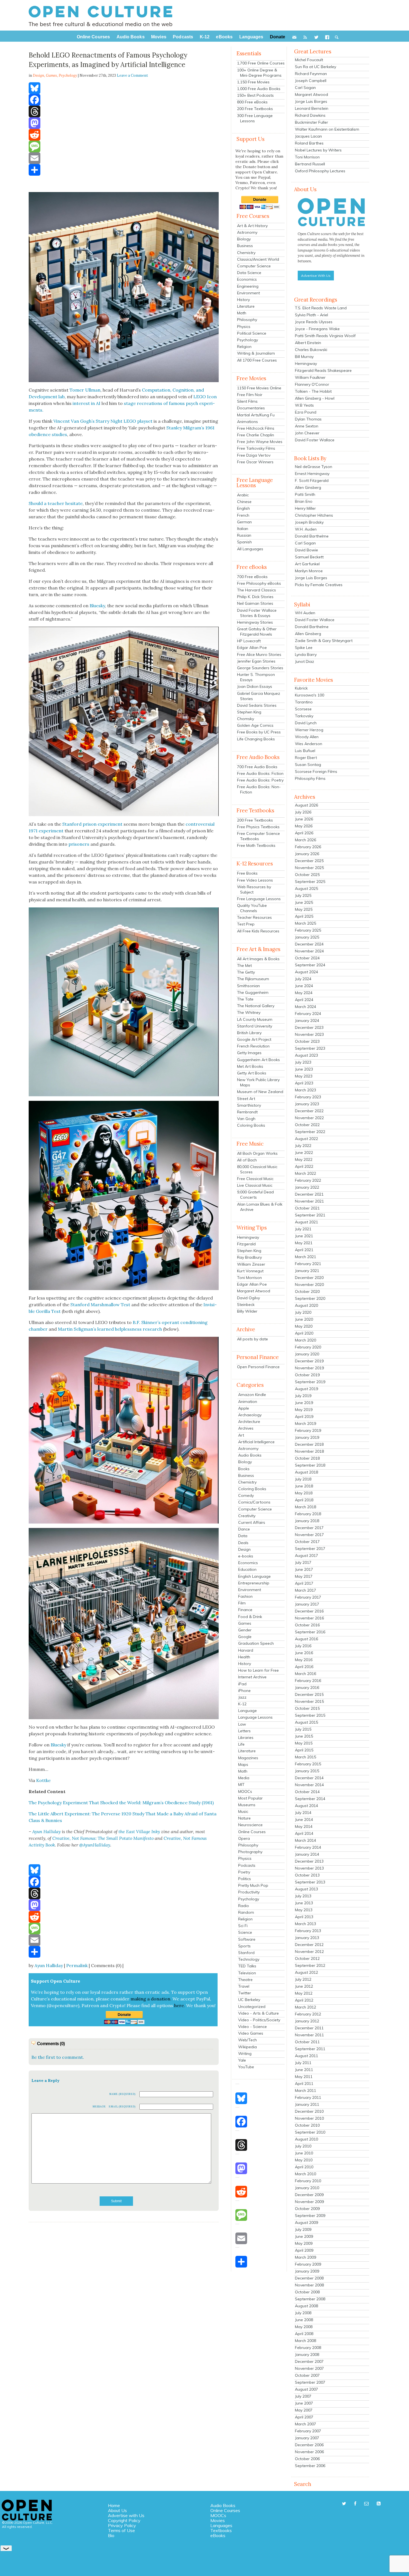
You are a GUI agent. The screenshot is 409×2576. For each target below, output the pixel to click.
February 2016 (308, 1681)
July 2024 (303, 979)
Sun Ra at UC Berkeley (316, 67)
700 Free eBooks (252, 577)
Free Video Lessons (255, 880)
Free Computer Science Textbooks (258, 836)
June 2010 (304, 2153)
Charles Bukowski (311, 350)
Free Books (247, 873)
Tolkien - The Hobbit (313, 391)
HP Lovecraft (249, 641)
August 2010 (306, 2139)
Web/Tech (247, 2040)
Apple (244, 1408)
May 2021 (304, 1243)
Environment (248, 293)
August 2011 (306, 2056)
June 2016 (304, 1653)
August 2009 (306, 2222)
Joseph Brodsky (309, 522)
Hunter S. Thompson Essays (256, 677)
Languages (221, 2525)
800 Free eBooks (252, 102)
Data (243, 1536)
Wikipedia (247, 2047)
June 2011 (304, 2070)
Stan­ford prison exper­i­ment (92, 824)
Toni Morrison (249, 1278)
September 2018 (310, 1465)
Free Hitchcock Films (256, 428)
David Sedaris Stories (257, 705)
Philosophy (247, 320)
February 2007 (308, 2431)
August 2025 (306, 888)
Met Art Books (250, 1066)
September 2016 (310, 1632)
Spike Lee (304, 648)
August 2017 (306, 1555)
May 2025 (304, 909)
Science (245, 1932)
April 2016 (304, 1667)
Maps (243, 1764)
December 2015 (309, 1694)
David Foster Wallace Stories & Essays (257, 613)
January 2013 (307, 1938)
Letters (244, 1731)
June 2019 (304, 1403)
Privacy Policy (122, 2525)
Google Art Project (254, 1039)
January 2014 (307, 1854)
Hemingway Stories (255, 622)
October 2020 (307, 1291)
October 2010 (307, 2125)
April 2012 (304, 2000)
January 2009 (307, 2271)
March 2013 (305, 1924)
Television (247, 1973)
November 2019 (309, 1368)
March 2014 (305, 1840)
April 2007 (304, 2417)
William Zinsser (251, 1264)
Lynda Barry (306, 654)
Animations (247, 422)
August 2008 (306, 2306)
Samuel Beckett (309, 557)
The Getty (246, 972)
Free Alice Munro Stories (259, 654)
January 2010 (307, 2188)
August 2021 (306, 1222)
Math (242, 313)
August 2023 (306, 1055)
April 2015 (304, 1750)
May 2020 (304, 1326)
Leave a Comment (132, 75)
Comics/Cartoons (254, 1502)
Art (241, 1435)
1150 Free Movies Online (259, 388)
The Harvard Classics (257, 590)
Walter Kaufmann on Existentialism (327, 129)
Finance (245, 1610)
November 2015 (309, 1701)
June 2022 (304, 1153)
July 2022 (303, 1146)
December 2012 (309, 1945)
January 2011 (307, 2104)
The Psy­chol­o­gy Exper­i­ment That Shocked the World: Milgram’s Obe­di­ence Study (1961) (121, 1803)
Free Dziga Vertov (254, 455)
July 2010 (303, 2146)
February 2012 (308, 2014)
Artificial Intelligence (256, 1442)
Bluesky (97, 606)
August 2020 (306, 1305)
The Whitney (249, 1012)
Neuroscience (250, 1825)
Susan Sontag (308, 765)
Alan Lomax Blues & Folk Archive (260, 1207)
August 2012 (306, 1972)
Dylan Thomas (308, 419)
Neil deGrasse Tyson (314, 467)
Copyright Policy (124, 2520)
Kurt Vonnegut (250, 1271)
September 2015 (310, 1715)
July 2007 (303, 2396)
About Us (117, 2510)
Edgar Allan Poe (252, 648)
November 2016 (309, 1618)
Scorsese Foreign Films (316, 771)
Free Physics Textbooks (258, 827)
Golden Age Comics (255, 725)
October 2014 (307, 1792)
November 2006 (309, 2452)
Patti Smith (305, 494)
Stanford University (255, 1026)
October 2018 (307, 1458)
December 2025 (309, 861)
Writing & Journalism (256, 353)
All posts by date (252, 1339)
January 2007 (307, 2438)
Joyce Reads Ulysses (314, 322)
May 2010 (304, 2160)
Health (244, 1657)
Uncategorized (252, 2007)
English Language (254, 1576)
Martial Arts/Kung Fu (256, 415)
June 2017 (304, 1569)
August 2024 (306, 972)
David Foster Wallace (315, 440)
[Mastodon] (124, 123)
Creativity (247, 1516)
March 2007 (305, 2424)
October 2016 (307, 1625)
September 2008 (310, 2299)
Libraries (246, 1738)
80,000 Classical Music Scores (257, 1169)
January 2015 (307, 1771)
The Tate (245, 999)
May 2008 (304, 2327)
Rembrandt (247, 1112)
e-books (246, 1556)
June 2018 (304, 1486)
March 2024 (305, 1007)
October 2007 (307, 2375)
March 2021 (305, 1257)
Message (99, 2106)
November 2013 (309, 1868)
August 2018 (306, 1472)
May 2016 (304, 1660)
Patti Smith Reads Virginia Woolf (325, 336)
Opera (244, 1838)
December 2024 (309, 944)
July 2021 (303, 1229)
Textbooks (221, 2530)
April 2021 (304, 1250)
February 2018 (308, 1514)
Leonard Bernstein (312, 108)
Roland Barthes (309, 143)
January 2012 (307, 2021)
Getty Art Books (252, 1073)
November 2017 (309, 1535)
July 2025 (303, 895)
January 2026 (307, 854)
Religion (244, 347)
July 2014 (303, 1813)
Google (245, 1637)
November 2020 (309, 1285)
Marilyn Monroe (309, 571)
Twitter (245, 1993)
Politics (245, 1879)
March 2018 (305, 1507)
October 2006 (307, 2459)
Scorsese (303, 709)
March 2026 (305, 840)
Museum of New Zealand (260, 1092)
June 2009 (304, 2236)
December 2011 (309, 2028)
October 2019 (307, 1375)
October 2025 (307, 875)
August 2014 (306, 1806)
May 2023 (304, 1076)
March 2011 (305, 2090)
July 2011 (303, 2063)
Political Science (252, 333)
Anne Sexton (307, 426)
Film (242, 1603)
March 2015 (305, 1757)
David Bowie (306, 550)
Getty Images (249, 1053)
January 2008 (307, 2355)
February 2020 (308, 1347)
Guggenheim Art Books (258, 1060)
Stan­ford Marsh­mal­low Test (100, 1305)
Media (244, 1778)
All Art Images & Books (258, 959)
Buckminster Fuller (311, 122)
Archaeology (250, 1415)
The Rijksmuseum (253, 979)
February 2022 (308, 1180)
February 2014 (308, 1847)
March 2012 (305, 2007)
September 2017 (310, 1549)
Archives (246, 1428)
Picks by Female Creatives (319, 585)
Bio (111, 2535)
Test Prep (246, 924)
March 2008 (305, 2341)
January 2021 (307, 1271)
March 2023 (305, 1090)
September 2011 (310, 2049)
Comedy (246, 1495)
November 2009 (309, 2202)
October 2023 (307, 1041)
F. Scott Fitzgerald (312, 481)
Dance (244, 1529)
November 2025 (309, 868)
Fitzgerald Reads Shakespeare (323, 370)
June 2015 (304, 1736)
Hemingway (248, 1237)
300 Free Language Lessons (255, 118)
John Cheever (307, 433)
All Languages (250, 549)
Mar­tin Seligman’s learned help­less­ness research (110, 1329)
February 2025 (308, 930)
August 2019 (306, 1389)
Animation (248, 1402)
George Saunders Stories (260, 668)
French (243, 515)
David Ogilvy (248, 1298)
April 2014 (304, 1833)
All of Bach (247, 1160)
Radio (244, 1906)
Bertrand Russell (310, 164)
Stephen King (249, 712)
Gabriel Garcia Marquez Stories (259, 696)
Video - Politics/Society (259, 2020)
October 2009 (307, 2209)
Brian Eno (304, 501)
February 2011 (308, 2097)
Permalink (77, 1965)
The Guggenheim (253, 992)
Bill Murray (304, 357)
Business (245, 246)
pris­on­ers (79, 844)
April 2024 (304, 1000)
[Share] (124, 170)
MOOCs (245, 1791)
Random (246, 1912)
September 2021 (310, 1215)
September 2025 (310, 882)
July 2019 (303, 1396)
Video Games (251, 2033)
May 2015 (304, 1743)
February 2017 (308, 1597)
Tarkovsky (304, 716)
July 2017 (303, 1562)
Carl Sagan (305, 88)
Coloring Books (251, 1125)
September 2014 (310, 1799)
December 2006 (309, 2445)
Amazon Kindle (252, 1395)
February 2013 (308, 1931)
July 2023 (303, 1062)
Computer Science (254, 266)
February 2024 (308, 1014)
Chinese (244, 502)
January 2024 (307, 1021)
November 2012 (309, 1952)
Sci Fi (243, 1926)
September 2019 (310, 1382)
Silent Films (247, 401)
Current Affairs (252, 1522)
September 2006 (310, 2466)
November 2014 (309, 1785)
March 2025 (305, 923)
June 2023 (304, 1069)
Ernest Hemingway (312, 474)
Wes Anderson (309, 744)
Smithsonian (248, 986)
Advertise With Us (316, 276)
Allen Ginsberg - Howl (315, 398)
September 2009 (310, 2216)
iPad (242, 1684)
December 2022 (309, 1111)
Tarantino (304, 702)
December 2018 (309, 1444)
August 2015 (306, 1722)
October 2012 (307, 1958)
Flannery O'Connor (312, 384)
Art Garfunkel (307, 564)
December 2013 (309, 1861)
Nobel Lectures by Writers (318, 150)
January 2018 (307, 1521)
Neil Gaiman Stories (255, 603)
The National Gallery (256, 1006)
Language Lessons (255, 1717)
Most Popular (250, 1798)
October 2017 (307, 1542)
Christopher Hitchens (314, 515)
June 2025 (304, 902)
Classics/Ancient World (258, 259)
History (243, 300)
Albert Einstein (308, 343)
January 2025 (307, 937)
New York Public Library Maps (258, 1082)
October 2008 (307, 2292)
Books (244, 1469)
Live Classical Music (255, 1185)
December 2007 (309, 2361)
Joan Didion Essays (255, 686)
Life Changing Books (256, 739)
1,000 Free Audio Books (259, 89)
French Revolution (253, 1046)
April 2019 (304, 1417)
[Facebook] (124, 100)
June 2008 (304, 2320)
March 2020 (305, 1340)
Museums (247, 1805)
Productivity (249, 1892)
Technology (249, 1959)
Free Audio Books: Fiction (260, 773)
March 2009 (305, 2257)
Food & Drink (250, 1617)
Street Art (246, 1099)
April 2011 (304, 2084)
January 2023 (307, 1104)
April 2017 (304, 1583)
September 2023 (310, 1048)
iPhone (244, 1691)
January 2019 (307, 1437)
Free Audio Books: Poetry (260, 780)
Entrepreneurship (254, 1583)
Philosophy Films (310, 778)
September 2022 (310, 1132)
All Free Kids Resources (258, 931)
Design (244, 1549)
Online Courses (252, 1832)
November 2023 (309, 1034)
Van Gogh (246, 1119)
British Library (249, 1033)
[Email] (124, 158)
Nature (244, 1818)
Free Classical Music (255, 1179)
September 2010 (310, 2132)
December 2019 (309, 1361)
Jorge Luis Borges (311, 101)
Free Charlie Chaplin (256, 435)
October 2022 (307, 1125)
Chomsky (246, 719)
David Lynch (306, 723)
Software (247, 1939)
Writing (245, 2054)
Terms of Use (121, 2530)
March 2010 (305, 2174)
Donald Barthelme (312, 536)
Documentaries (251, 408)
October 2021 (307, 1208)
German (244, 522)
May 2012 (304, 1993)
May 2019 (304, 1410)
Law (242, 1724)
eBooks (218, 2535)
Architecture (249, 1422)
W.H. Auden (306, 529)
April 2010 (304, 2167)
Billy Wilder (247, 1311)
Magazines (248, 1758)
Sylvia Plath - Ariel (311, 315)
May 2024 (304, 993)
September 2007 (310, 2382)
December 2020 (309, 1278)
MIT (241, 1784)
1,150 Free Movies (253, 82)
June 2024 (304, 986)
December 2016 (309, 1611)
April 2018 (304, 1500)
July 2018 (303, 1479)
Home (114, 2505)
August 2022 (306, 1139)
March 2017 (305, 1590)
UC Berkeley (249, 2000)
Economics (247, 279)
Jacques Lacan (308, 136)
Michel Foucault (309, 60)
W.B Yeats (304, 405)
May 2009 (304, 2243)
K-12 (242, 1704)
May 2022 (304, 1159)
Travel (244, 1986)
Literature (246, 306)
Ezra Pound (306, 412)
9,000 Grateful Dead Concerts (255, 1195)
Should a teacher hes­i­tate (56, 503)
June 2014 (304, 1820)
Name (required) (122, 2094)
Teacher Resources (254, 917)
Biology (244, 239)
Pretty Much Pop (253, 1885)
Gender (245, 1630)
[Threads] (124, 111)
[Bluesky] (124, 88)
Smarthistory (249, 1105)
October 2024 (307, 958)
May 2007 (304, 2410)
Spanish (244, 542)
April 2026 (304, 833)
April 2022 (304, 1166)
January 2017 (307, 1604)
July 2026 (303, 812)
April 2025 (304, 916)
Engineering (248, 286)
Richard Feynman (311, 74)
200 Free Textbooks (255, 109)
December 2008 (309, 2278)
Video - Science (252, 2027)
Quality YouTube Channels (252, 908)
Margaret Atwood (254, 1291)
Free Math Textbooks (256, 845)
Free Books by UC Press (259, 732)
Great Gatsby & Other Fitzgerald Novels (257, 632)
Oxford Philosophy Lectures (320, 171)
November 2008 (309, 2285)
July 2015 (303, 1729)
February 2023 (308, 1097)
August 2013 (306, 1889)
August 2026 (306, 805)
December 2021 (309, 1194)
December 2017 (309, 1528)
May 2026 (304, 826)
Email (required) (122, 2106)
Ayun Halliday (49, 1965)
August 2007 (306, 2389)
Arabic (243, 495)
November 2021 (309, 1201)
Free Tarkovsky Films (256, 448)
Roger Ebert (306, 758)
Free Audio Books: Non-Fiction (259, 789)
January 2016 (307, 1688)
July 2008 (303, 2313)
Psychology (68, 75)
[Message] (124, 146)
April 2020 (304, 1333)
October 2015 (307, 1708)
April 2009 (304, 2250)
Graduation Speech (256, 1643)
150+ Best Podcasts (255, 95)
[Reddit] (124, 135)
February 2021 (308, 1264)
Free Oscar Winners (255, 462)
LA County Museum (255, 1019)
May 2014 (304, 1826)
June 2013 (304, 1903)
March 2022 (305, 1173)
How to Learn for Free (258, 1670)
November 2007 (309, 2368)
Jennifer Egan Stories (256, 661)
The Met (244, 965)
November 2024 (309, 951)
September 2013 (310, 1882)
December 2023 (309, 1027)
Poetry (244, 1872)
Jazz (242, 1697)
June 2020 (304, 1319)
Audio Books (250, 1455)
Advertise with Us (126, 2515)
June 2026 (304, 819)
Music (243, 1811)
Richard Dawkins (310, 115)
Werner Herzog (309, 730)
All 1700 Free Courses (257, 360)
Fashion (245, 1596)
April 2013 (304, 1917)
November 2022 (309, 1118)
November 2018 (309, 1451)
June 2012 (304, 1986)
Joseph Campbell (311, 81)
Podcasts (247, 1865)
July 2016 (303, 1646)
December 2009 (309, 2195)
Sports (244, 1946)
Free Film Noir (250, 395)
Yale (242, 2060)
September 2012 (310, 1965)
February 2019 (308, 1430)
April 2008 (304, 2334)
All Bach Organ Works (257, 1153)
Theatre (245, 1980)
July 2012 (303, 1979)
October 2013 (307, 1875)
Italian (243, 529)
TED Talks (247, 1966)
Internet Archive (252, 1677)
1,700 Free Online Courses (261, 63)
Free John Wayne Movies (260, 442)
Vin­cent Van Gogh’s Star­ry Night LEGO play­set (103, 421)
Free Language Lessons (259, 899)
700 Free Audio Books (257, 767)
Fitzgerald (246, 1244)
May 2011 (304, 2077)
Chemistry (246, 253)
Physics (244, 327)
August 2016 (306, 1639)
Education (247, 1569)
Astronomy (247, 232)
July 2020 (303, 1312)
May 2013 (304, 1910)
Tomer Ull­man (85, 390)
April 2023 (304, 1083)
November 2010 (309, 2118)
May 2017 (304, 1576)
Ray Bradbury (249, 1257)
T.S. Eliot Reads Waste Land (321, 308)
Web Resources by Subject (254, 889)
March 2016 (305, 1674)
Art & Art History (252, 226)
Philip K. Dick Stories (255, 597)
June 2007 (304, 2403)
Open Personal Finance (258, 1367)
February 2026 (308, 847)
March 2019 (305, 1423)
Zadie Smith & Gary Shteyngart (324, 641)
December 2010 (309, 2111)
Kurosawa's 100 (310, 695)
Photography (250, 1852)
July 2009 (303, 2229)
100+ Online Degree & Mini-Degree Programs (259, 73)
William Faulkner (310, 377)
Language (247, 1711)
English (243, 508)
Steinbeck (246, 1305)
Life (241, 1744)
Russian (244, 535)
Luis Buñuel (305, 751)
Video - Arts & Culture (258, 2013)
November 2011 (309, 2035)
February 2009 (308, 2264)
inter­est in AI (87, 403)
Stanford (246, 1953)
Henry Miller (305, 508)
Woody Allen (307, 737)
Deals (243, 1543)
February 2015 (308, 1764)
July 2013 (303, 1896)
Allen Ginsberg (308, 487)
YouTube (246, 2067)
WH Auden (305, 613)
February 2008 (308, 2348)
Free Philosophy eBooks (259, 583)
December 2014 (309, 1778)
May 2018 (304, 1493)
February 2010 (308, 2181)
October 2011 (307, 2042)
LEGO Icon (205, 397)
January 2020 (307, 1354)
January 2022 (307, 1187)
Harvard (246, 1650)
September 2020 (310, 1298)
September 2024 (310, 965)
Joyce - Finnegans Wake (317, 329)
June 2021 (304, 1236)
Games (51, 75)
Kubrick (301, 688)
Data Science (249, 273)
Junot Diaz (305, 661)
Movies (218, 2520)
